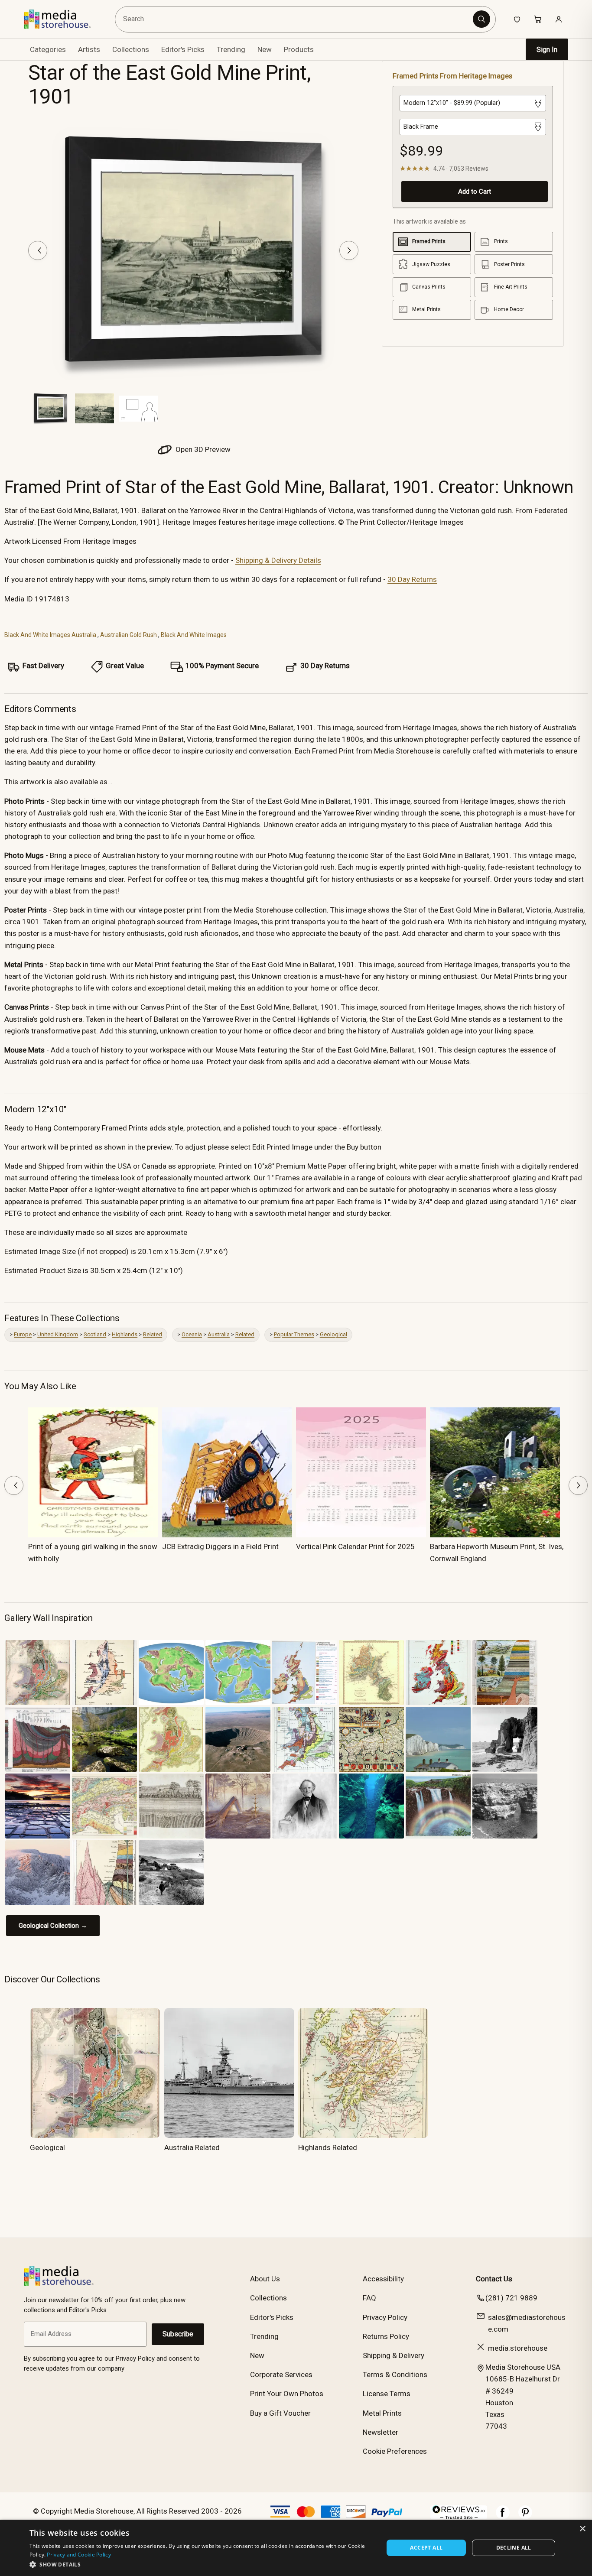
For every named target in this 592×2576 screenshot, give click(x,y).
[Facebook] (503, 2517)
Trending (231, 49)
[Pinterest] (525, 2517)
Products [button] (299, 49)
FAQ (369, 2298)
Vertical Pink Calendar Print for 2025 (355, 1546)
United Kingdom (58, 1334)
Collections (131, 49)
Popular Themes (294, 1334)
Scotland (95, 1334)
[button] (201, 2564)
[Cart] (538, 19)
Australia (219, 1334)
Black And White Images (194, 635)
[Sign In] (559, 19)
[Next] (349, 250)
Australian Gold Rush (128, 635)
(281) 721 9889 (511, 2298)
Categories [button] (48, 49)
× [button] (582, 2529)
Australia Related (192, 2147)
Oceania (192, 1334)
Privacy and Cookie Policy (79, 2555)
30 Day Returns (412, 579)
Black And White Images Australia (50, 635)
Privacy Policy (385, 2317)
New (265, 49)
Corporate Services (281, 2375)
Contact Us (494, 2279)
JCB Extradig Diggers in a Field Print (220, 1546)
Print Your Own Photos (287, 2394)
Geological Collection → (53, 1926)
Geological (333, 1334)
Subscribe (178, 2334)
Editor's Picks (183, 49)
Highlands (125, 1334)
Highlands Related (328, 2147)
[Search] (481, 19)
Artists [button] (89, 49)
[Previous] (38, 250)
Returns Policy (386, 2336)
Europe (23, 1334)
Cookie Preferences (395, 2451)
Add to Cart (475, 192)
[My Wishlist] (517, 19)
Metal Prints (382, 2413)
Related (153, 1334)
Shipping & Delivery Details (278, 560)
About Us (265, 2279)
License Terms (387, 2394)
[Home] (63, 19)
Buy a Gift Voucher (280, 2413)
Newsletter (381, 2432)
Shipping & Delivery (394, 2355)
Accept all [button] (426, 2548)
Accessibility (383, 2279)
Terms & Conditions (395, 2375)
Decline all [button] (514, 2548)
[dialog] (296, 2548)
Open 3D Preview (202, 449)
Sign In (547, 50)
